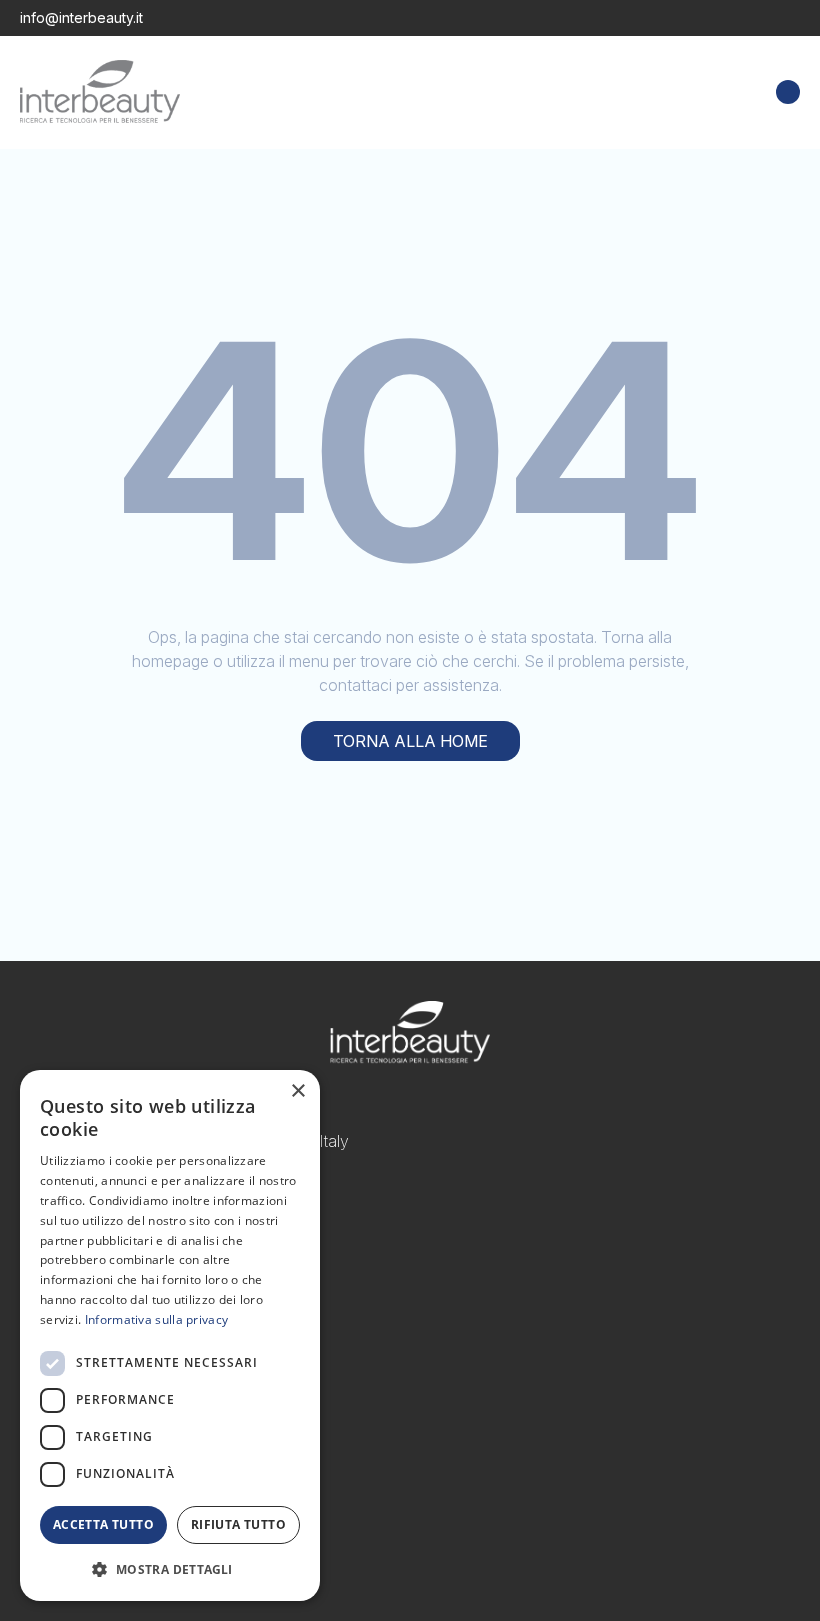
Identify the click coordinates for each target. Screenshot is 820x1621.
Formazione (63, 1333)
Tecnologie (60, 1309)
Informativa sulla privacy (157, 1319)
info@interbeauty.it (81, 17)
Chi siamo (55, 1357)
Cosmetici (56, 1285)
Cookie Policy (70, 1405)
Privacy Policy (71, 1381)
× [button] (297, 1091)
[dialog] (170, 1335)
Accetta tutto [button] (103, 1524)
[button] (170, 1569)
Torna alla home (410, 741)
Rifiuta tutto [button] (238, 1524)
